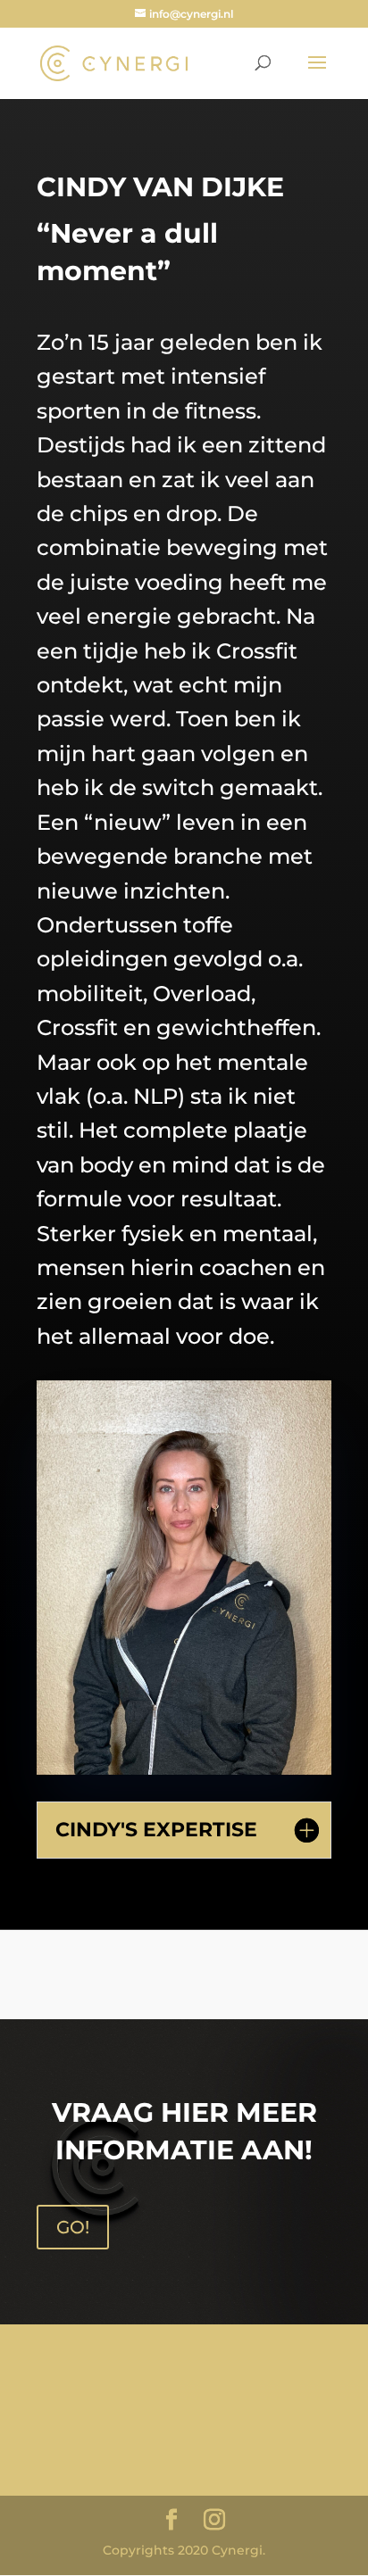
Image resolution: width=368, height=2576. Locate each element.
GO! (73, 2227)
